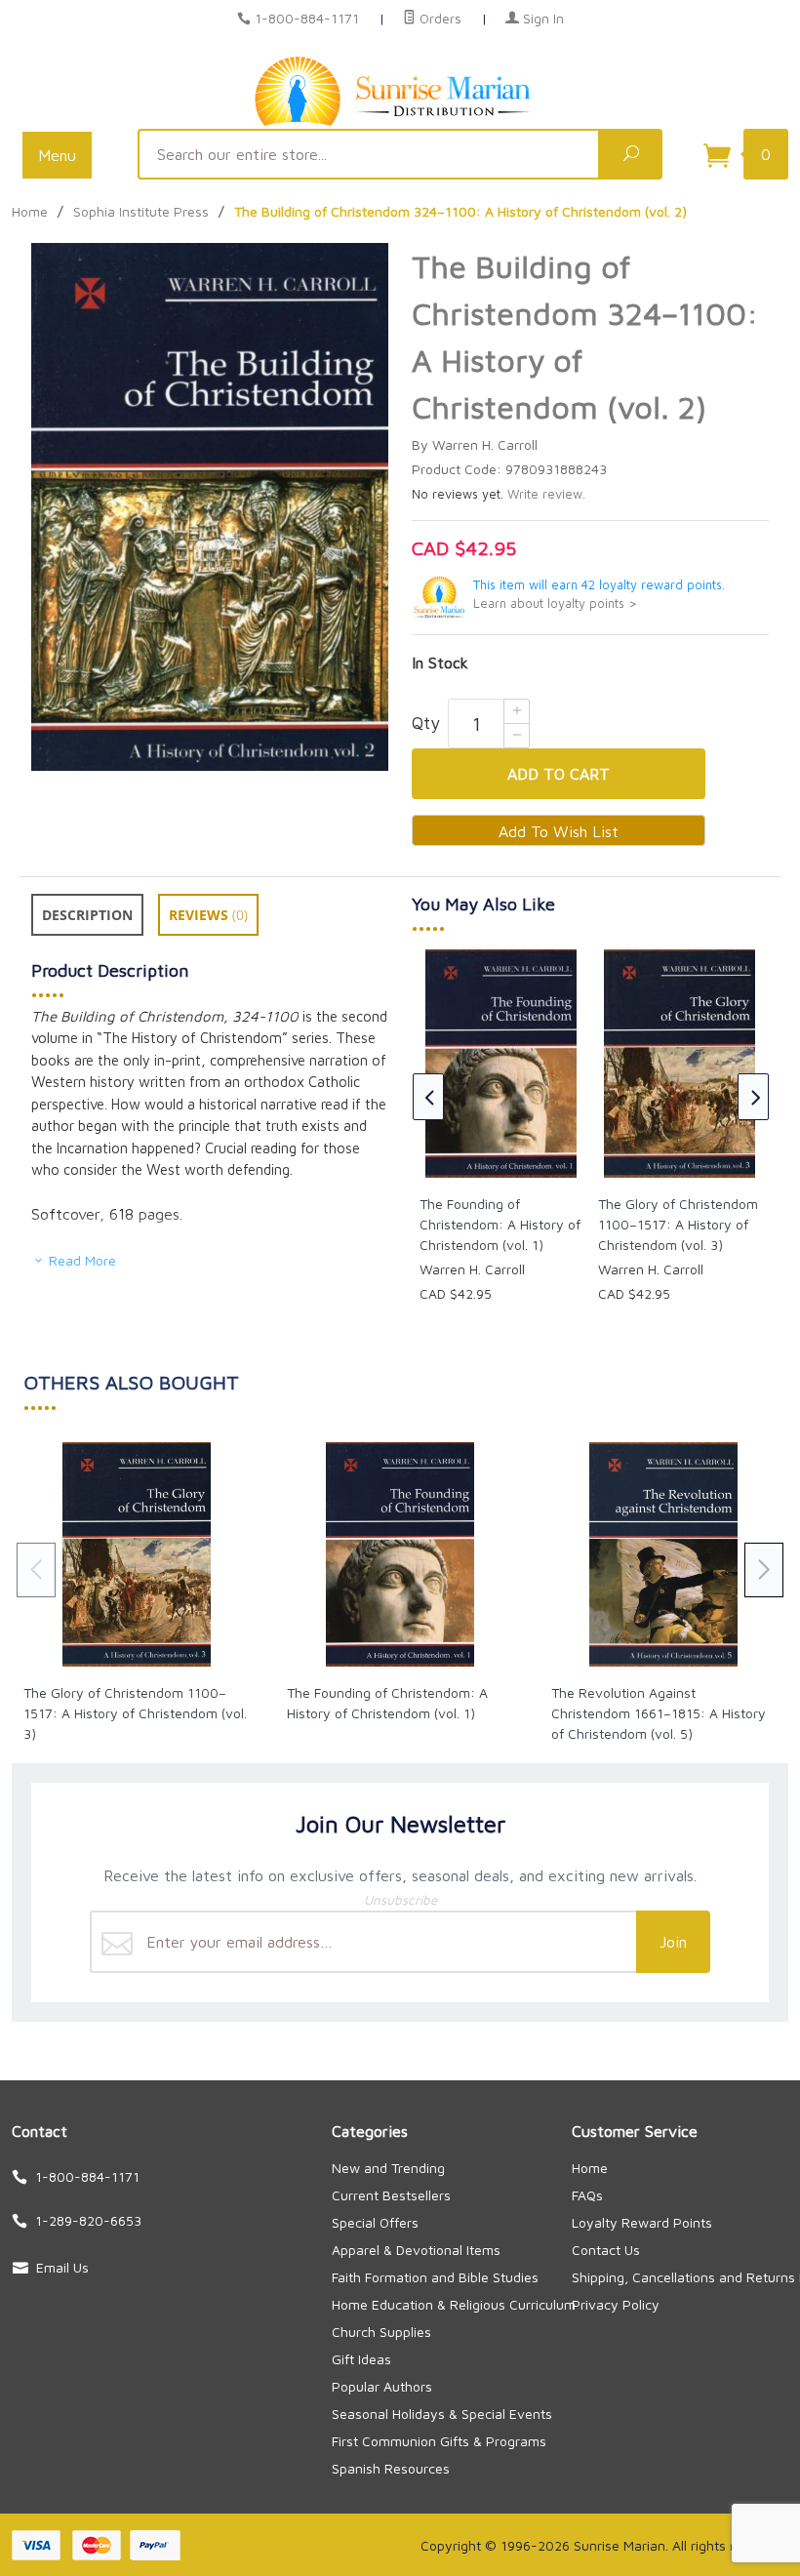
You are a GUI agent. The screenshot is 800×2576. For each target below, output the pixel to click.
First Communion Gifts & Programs (439, 2441)
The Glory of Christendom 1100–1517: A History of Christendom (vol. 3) (678, 1224)
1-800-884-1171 (307, 18)
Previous (428, 1097)
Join (673, 1942)
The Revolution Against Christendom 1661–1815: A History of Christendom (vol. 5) (659, 1713)
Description (87, 915)
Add (559, 774)
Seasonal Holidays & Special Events (442, 2414)
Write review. (546, 494)
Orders (439, 18)
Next (753, 1097)
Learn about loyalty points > (555, 604)
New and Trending (388, 2168)
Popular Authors (382, 2386)
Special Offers (375, 2222)
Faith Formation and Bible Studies (435, 2277)
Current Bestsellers (391, 2195)
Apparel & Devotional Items (416, 2250)
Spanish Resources (391, 2468)
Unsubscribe (400, 1900)
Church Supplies (381, 2332)
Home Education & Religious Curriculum (454, 2304)
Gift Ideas (361, 2359)
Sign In (541, 18)
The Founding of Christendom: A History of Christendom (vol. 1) (500, 1224)
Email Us (62, 2267)
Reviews (208, 915)
